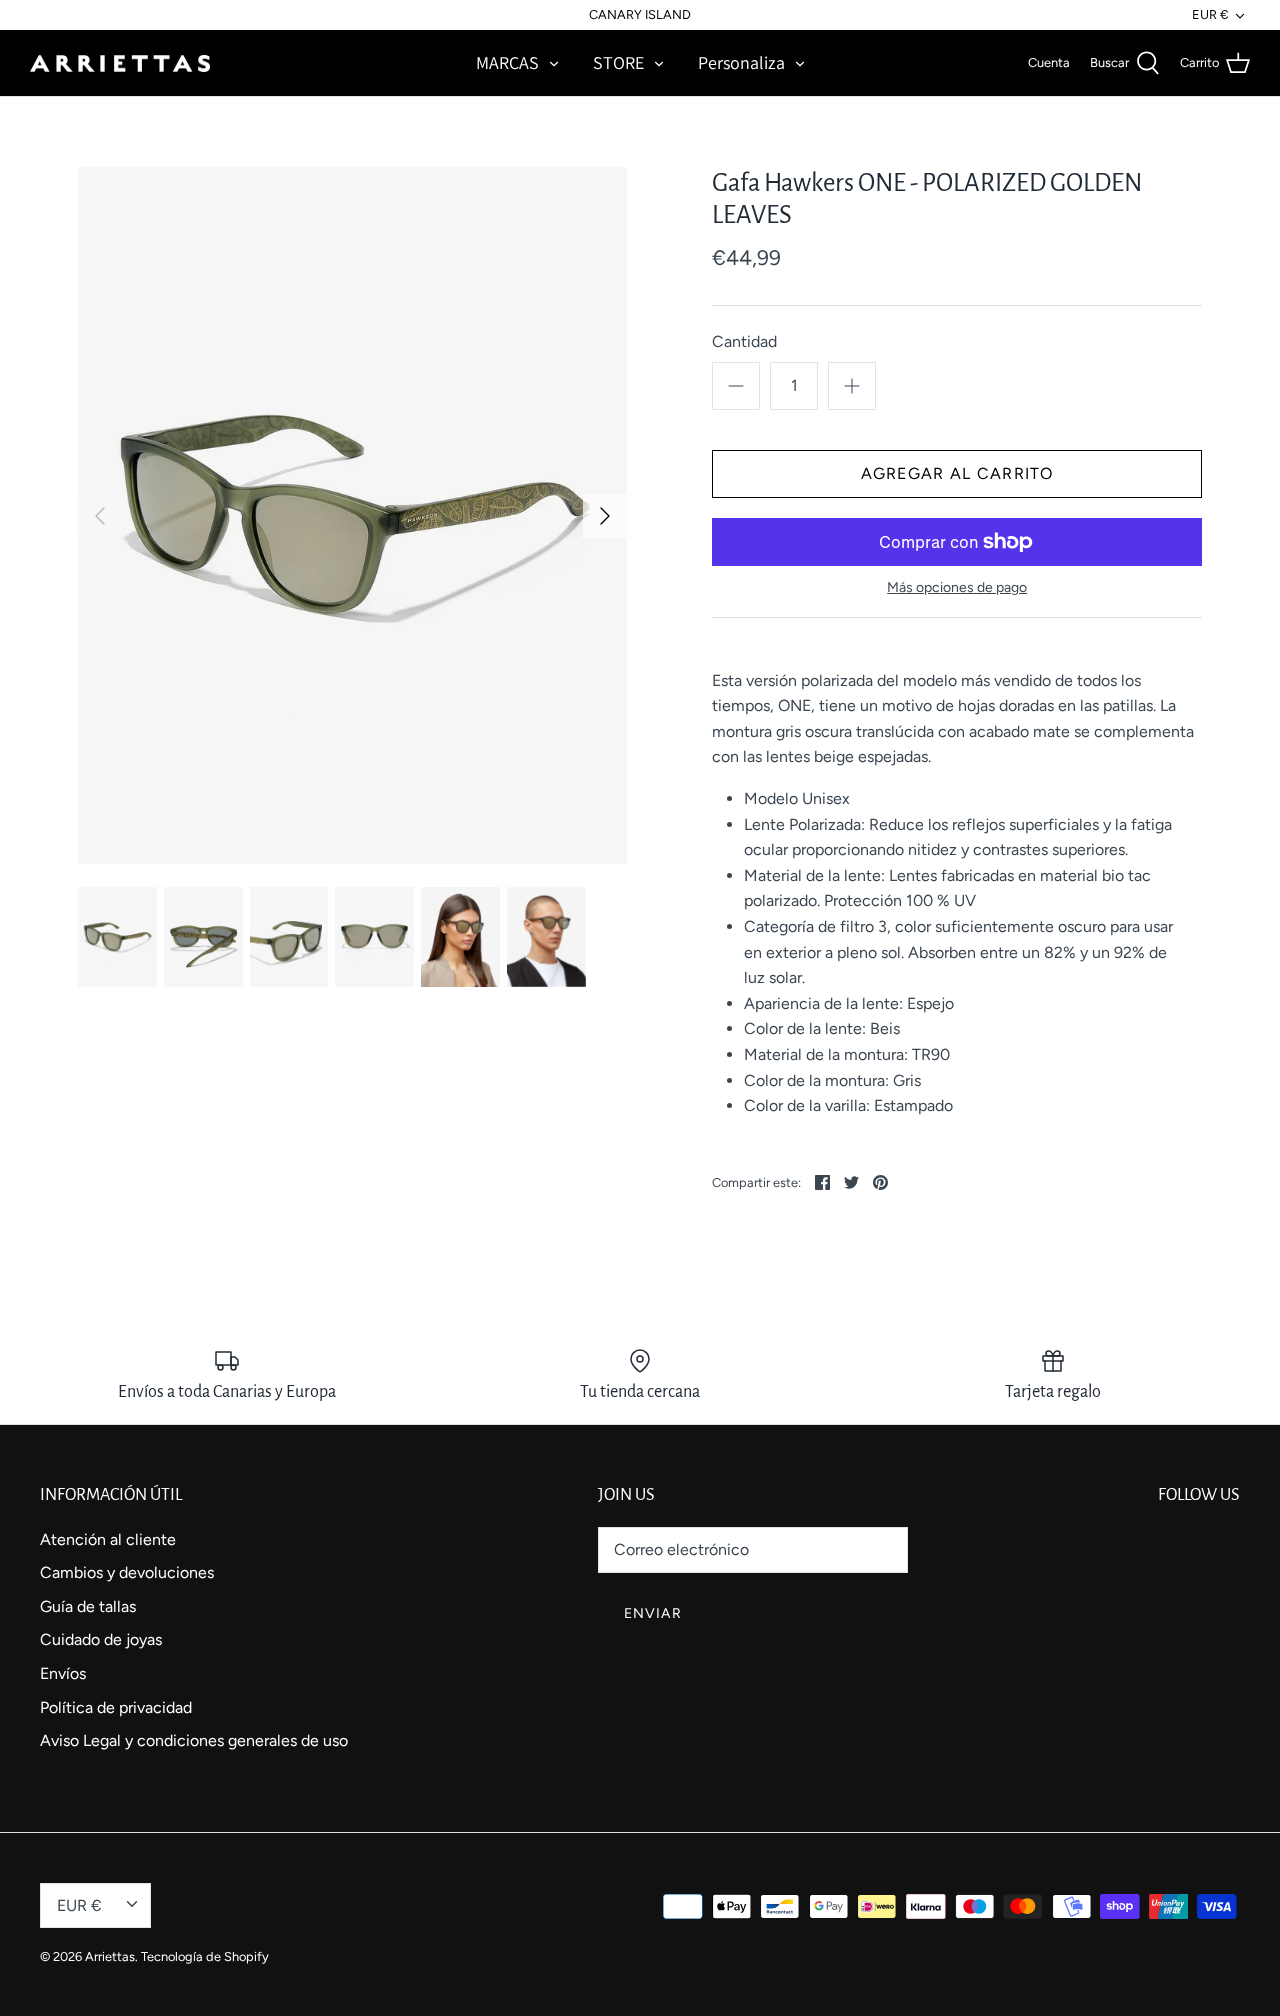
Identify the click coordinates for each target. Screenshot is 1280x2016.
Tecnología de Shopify (205, 1956)
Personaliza (741, 62)
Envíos (63, 1673)
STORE (618, 62)
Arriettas (110, 1956)
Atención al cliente (108, 1539)
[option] (352, 516)
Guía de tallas (88, 1606)
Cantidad (744, 341)
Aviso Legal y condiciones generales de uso (194, 1740)
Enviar (653, 1613)
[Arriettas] (120, 63)
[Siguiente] (605, 516)
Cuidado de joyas (101, 1639)
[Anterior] (100, 516)
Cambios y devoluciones (127, 1572)
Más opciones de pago (957, 588)
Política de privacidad (116, 1707)
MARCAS (507, 62)
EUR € (1210, 14)
